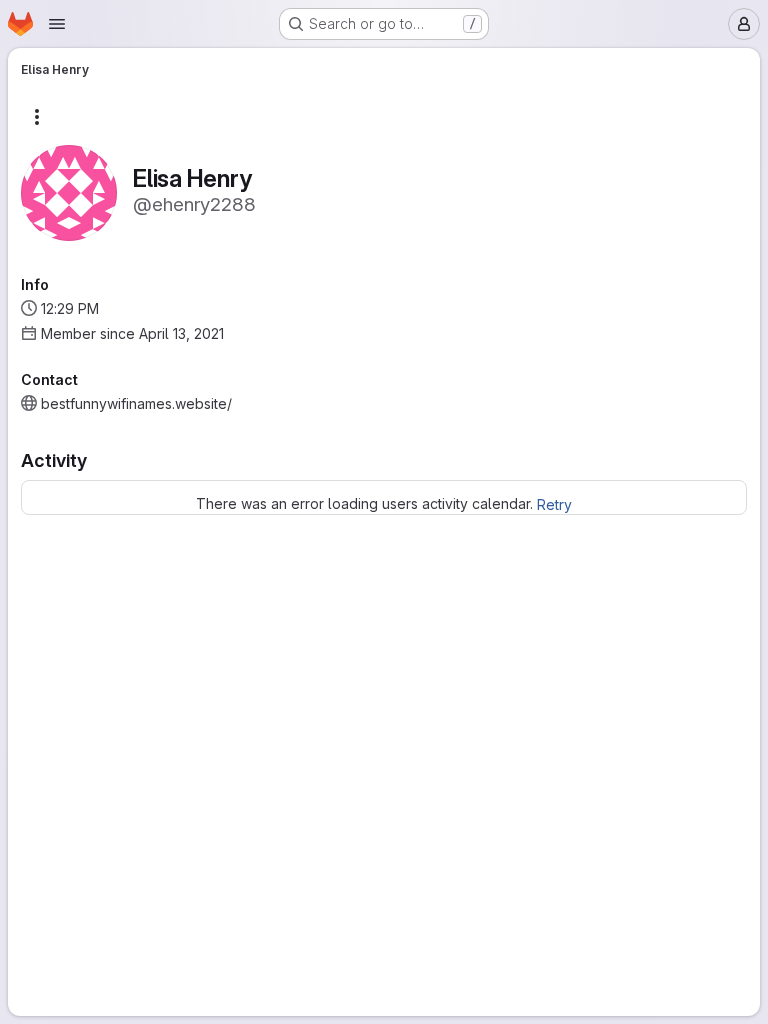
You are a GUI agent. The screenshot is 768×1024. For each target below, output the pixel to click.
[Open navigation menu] (57, 24)
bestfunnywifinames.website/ (136, 403)
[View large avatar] (69, 191)
